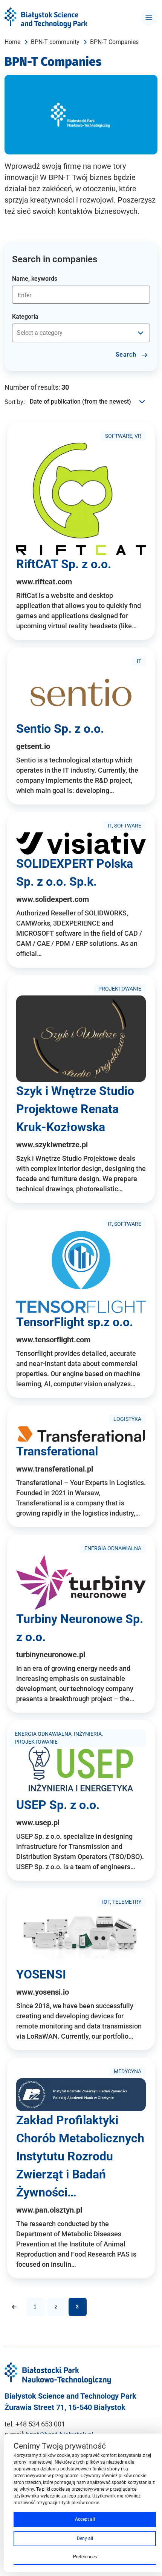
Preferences (85, 2557)
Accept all (85, 2519)
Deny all (85, 2538)
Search (127, 355)
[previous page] (14, 2307)
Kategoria (25, 317)
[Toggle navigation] (149, 18)
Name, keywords (35, 279)
